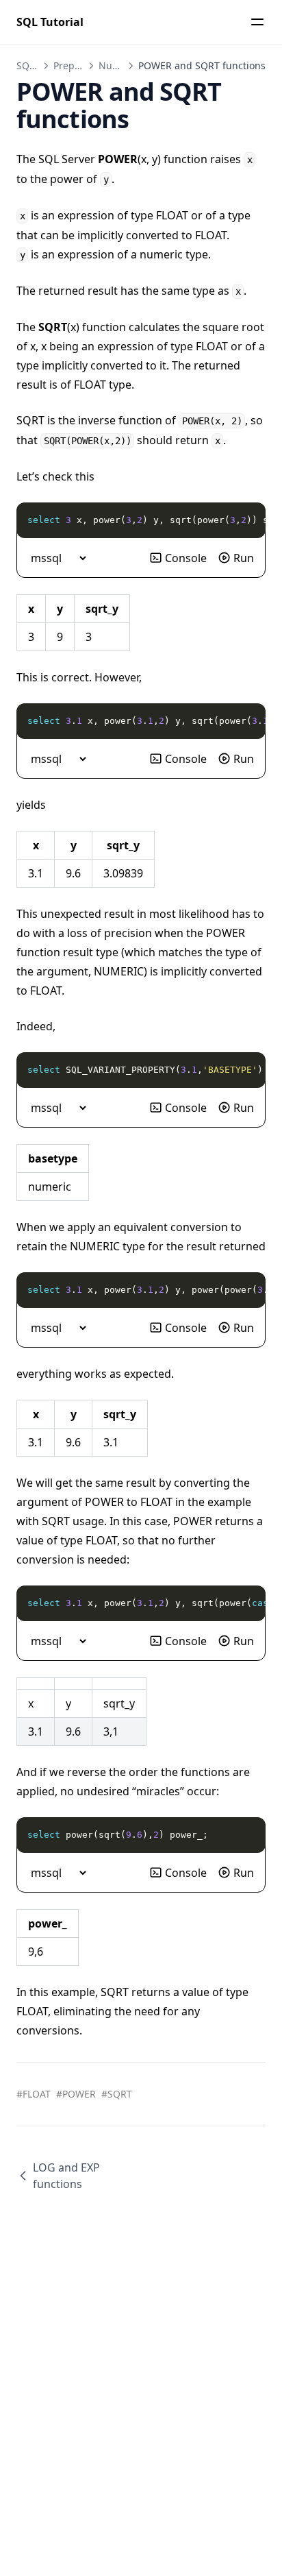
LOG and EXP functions (66, 2176)
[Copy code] (248, 520)
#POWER (76, 2094)
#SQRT (117, 2094)
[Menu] (257, 22)
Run (244, 558)
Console (186, 558)
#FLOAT (34, 2094)
